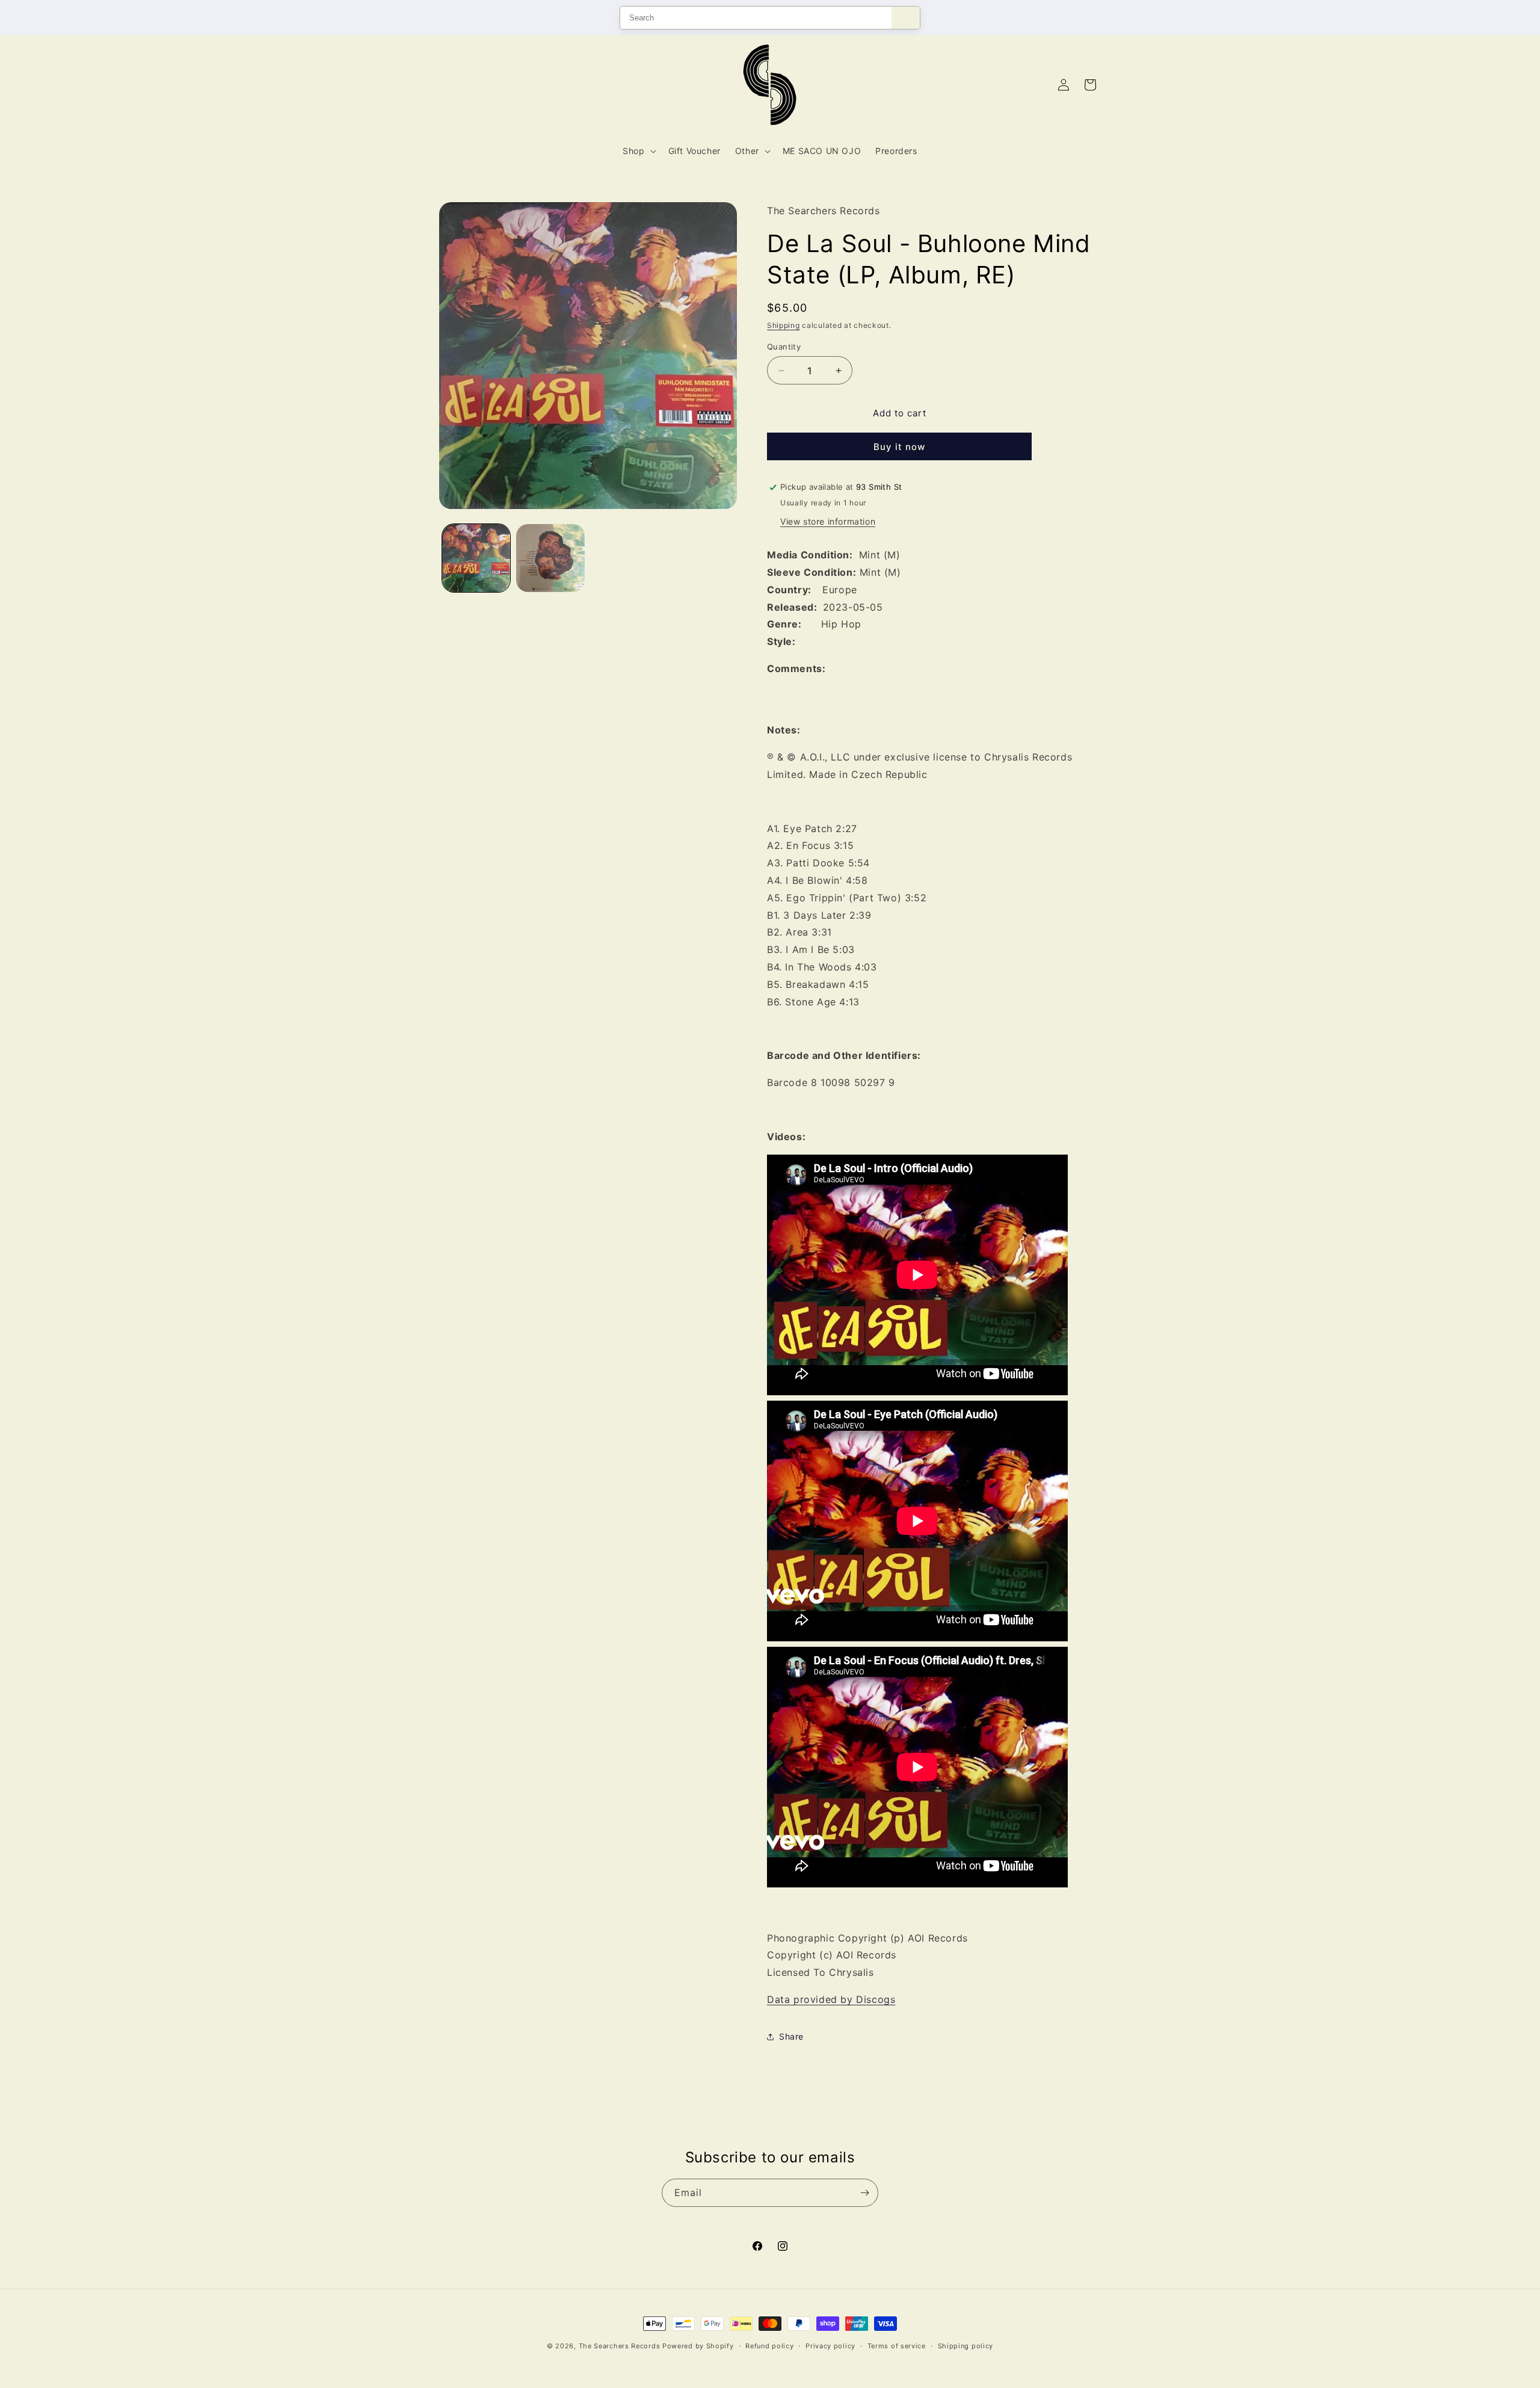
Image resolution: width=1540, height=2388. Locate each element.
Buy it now (899, 447)
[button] (638, 151)
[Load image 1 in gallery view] (476, 558)
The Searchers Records (620, 2346)
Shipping (784, 325)
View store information (828, 521)
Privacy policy (830, 2346)
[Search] (906, 18)
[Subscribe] (864, 2193)
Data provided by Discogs (831, 1999)
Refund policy (769, 2346)
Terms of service (897, 2346)
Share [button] (791, 2036)
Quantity (784, 347)
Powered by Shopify (698, 2346)
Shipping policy (966, 2346)
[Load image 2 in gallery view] (550, 558)
